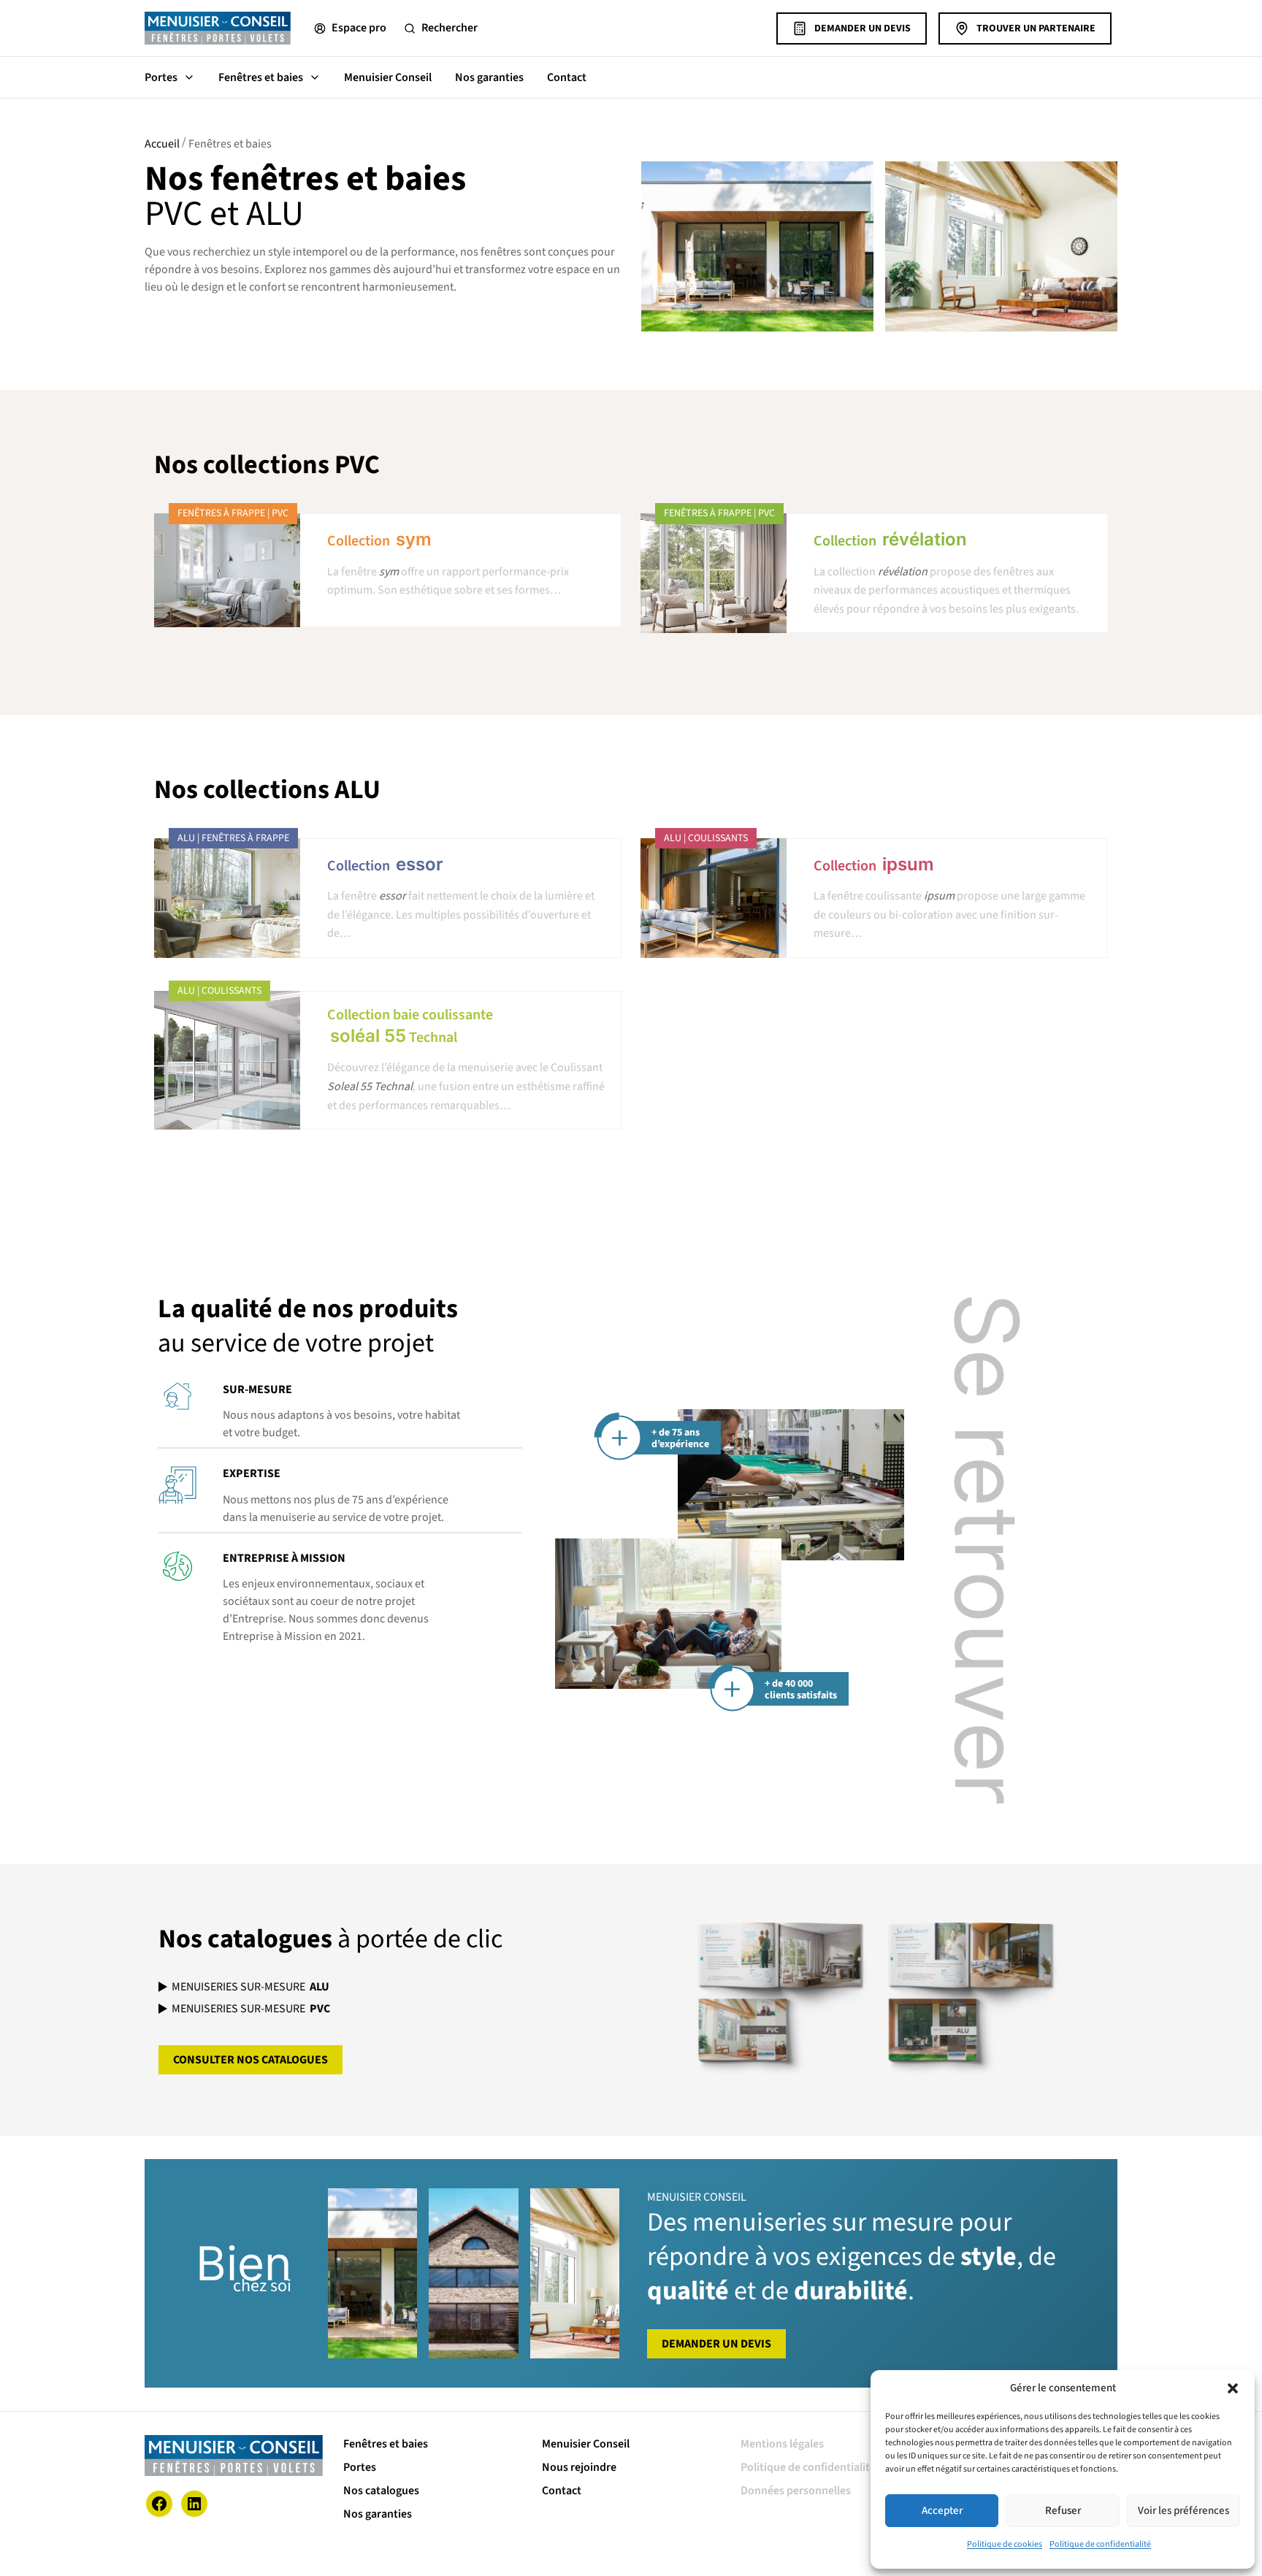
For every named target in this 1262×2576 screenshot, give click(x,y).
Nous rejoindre (579, 2467)
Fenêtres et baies (261, 77)
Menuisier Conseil (388, 77)
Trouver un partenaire (1036, 28)
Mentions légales (782, 2444)
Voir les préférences (1183, 2511)
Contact (567, 77)
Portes (161, 77)
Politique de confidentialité (1100, 2544)
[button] (1233, 2388)
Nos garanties (489, 77)
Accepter (942, 2511)
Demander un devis (863, 28)
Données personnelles (796, 2491)
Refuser (1063, 2511)
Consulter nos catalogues (251, 2060)
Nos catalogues (381, 2491)
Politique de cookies (1005, 2544)
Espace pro (359, 28)
